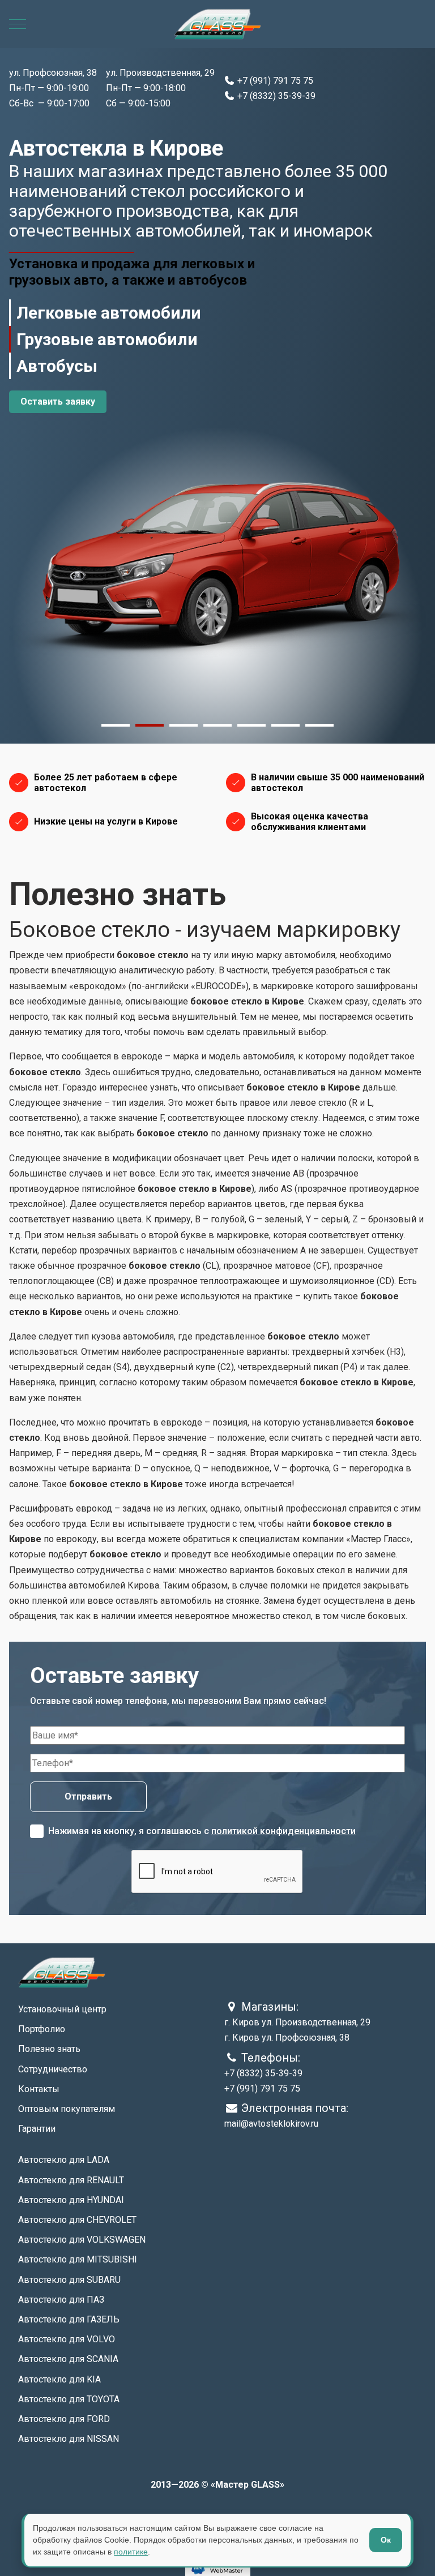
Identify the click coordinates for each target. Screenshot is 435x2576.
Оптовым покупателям (67, 2109)
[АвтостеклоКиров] (217, 24)
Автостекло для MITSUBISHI (78, 2259)
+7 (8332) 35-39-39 (275, 96)
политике (131, 2552)
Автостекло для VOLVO (67, 2339)
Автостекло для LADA (64, 2160)
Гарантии (37, 2129)
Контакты (39, 2089)
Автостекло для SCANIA (68, 2359)
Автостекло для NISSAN (69, 2439)
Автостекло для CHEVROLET (77, 2220)
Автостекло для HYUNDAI (71, 2200)
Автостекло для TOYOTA (69, 2399)
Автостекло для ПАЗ (61, 2300)
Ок (386, 2540)
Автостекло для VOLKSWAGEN (82, 2240)
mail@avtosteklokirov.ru (271, 2124)
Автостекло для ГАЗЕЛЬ (69, 2319)
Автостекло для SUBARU (69, 2280)
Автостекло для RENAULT (71, 2180)
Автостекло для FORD (64, 2419)
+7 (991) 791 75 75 (274, 81)
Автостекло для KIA (59, 2379)
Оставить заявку (58, 402)
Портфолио (42, 2029)
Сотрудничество (53, 2069)
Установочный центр (62, 2009)
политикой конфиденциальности (283, 1831)
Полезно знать (49, 2049)
